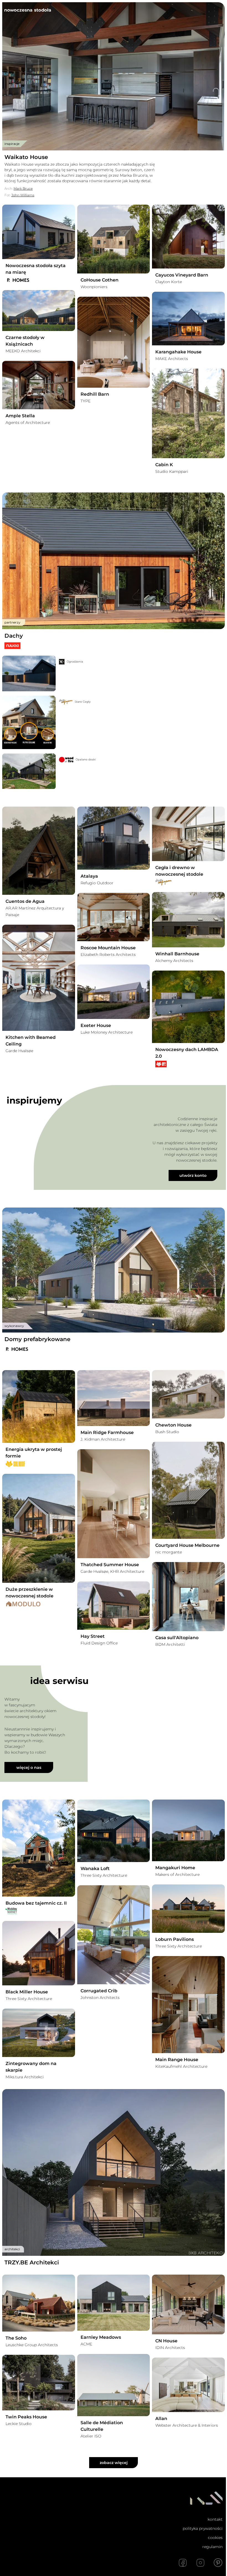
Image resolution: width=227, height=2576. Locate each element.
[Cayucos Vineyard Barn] (188, 237)
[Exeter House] (114, 992)
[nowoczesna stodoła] (28, 10)
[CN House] (188, 2304)
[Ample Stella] (39, 385)
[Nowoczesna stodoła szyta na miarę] (39, 232)
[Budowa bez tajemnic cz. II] (39, 1848)
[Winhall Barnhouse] (188, 920)
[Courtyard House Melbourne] (188, 1490)
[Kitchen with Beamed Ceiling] (39, 978)
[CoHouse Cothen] (114, 239)
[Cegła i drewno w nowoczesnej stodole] (188, 834)
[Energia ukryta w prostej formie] (39, 1406)
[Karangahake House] (188, 319)
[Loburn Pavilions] (188, 1909)
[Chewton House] (188, 1394)
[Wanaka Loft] (114, 1831)
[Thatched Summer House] (114, 1504)
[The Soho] (39, 2303)
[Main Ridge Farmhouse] (114, 1398)
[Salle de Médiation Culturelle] (114, 2385)
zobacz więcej (114, 2463)
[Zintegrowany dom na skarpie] (39, 2033)
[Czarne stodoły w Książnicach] (39, 311)
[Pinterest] (218, 2563)
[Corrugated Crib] (114, 1935)
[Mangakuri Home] (188, 1830)
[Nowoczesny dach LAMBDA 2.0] (188, 1007)
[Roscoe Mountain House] (114, 917)
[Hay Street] (114, 1606)
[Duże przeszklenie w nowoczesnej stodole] (39, 1528)
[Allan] (188, 2385)
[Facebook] (183, 2563)
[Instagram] (200, 2563)
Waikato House (26, 157)
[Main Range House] (188, 2004)
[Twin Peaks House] (39, 2383)
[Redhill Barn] (114, 342)
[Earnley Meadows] (114, 2303)
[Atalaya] (114, 838)
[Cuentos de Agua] (39, 851)
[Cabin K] (188, 414)
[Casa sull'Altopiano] (188, 1597)
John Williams (23, 195)
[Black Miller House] (39, 1953)
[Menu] (218, 10)
